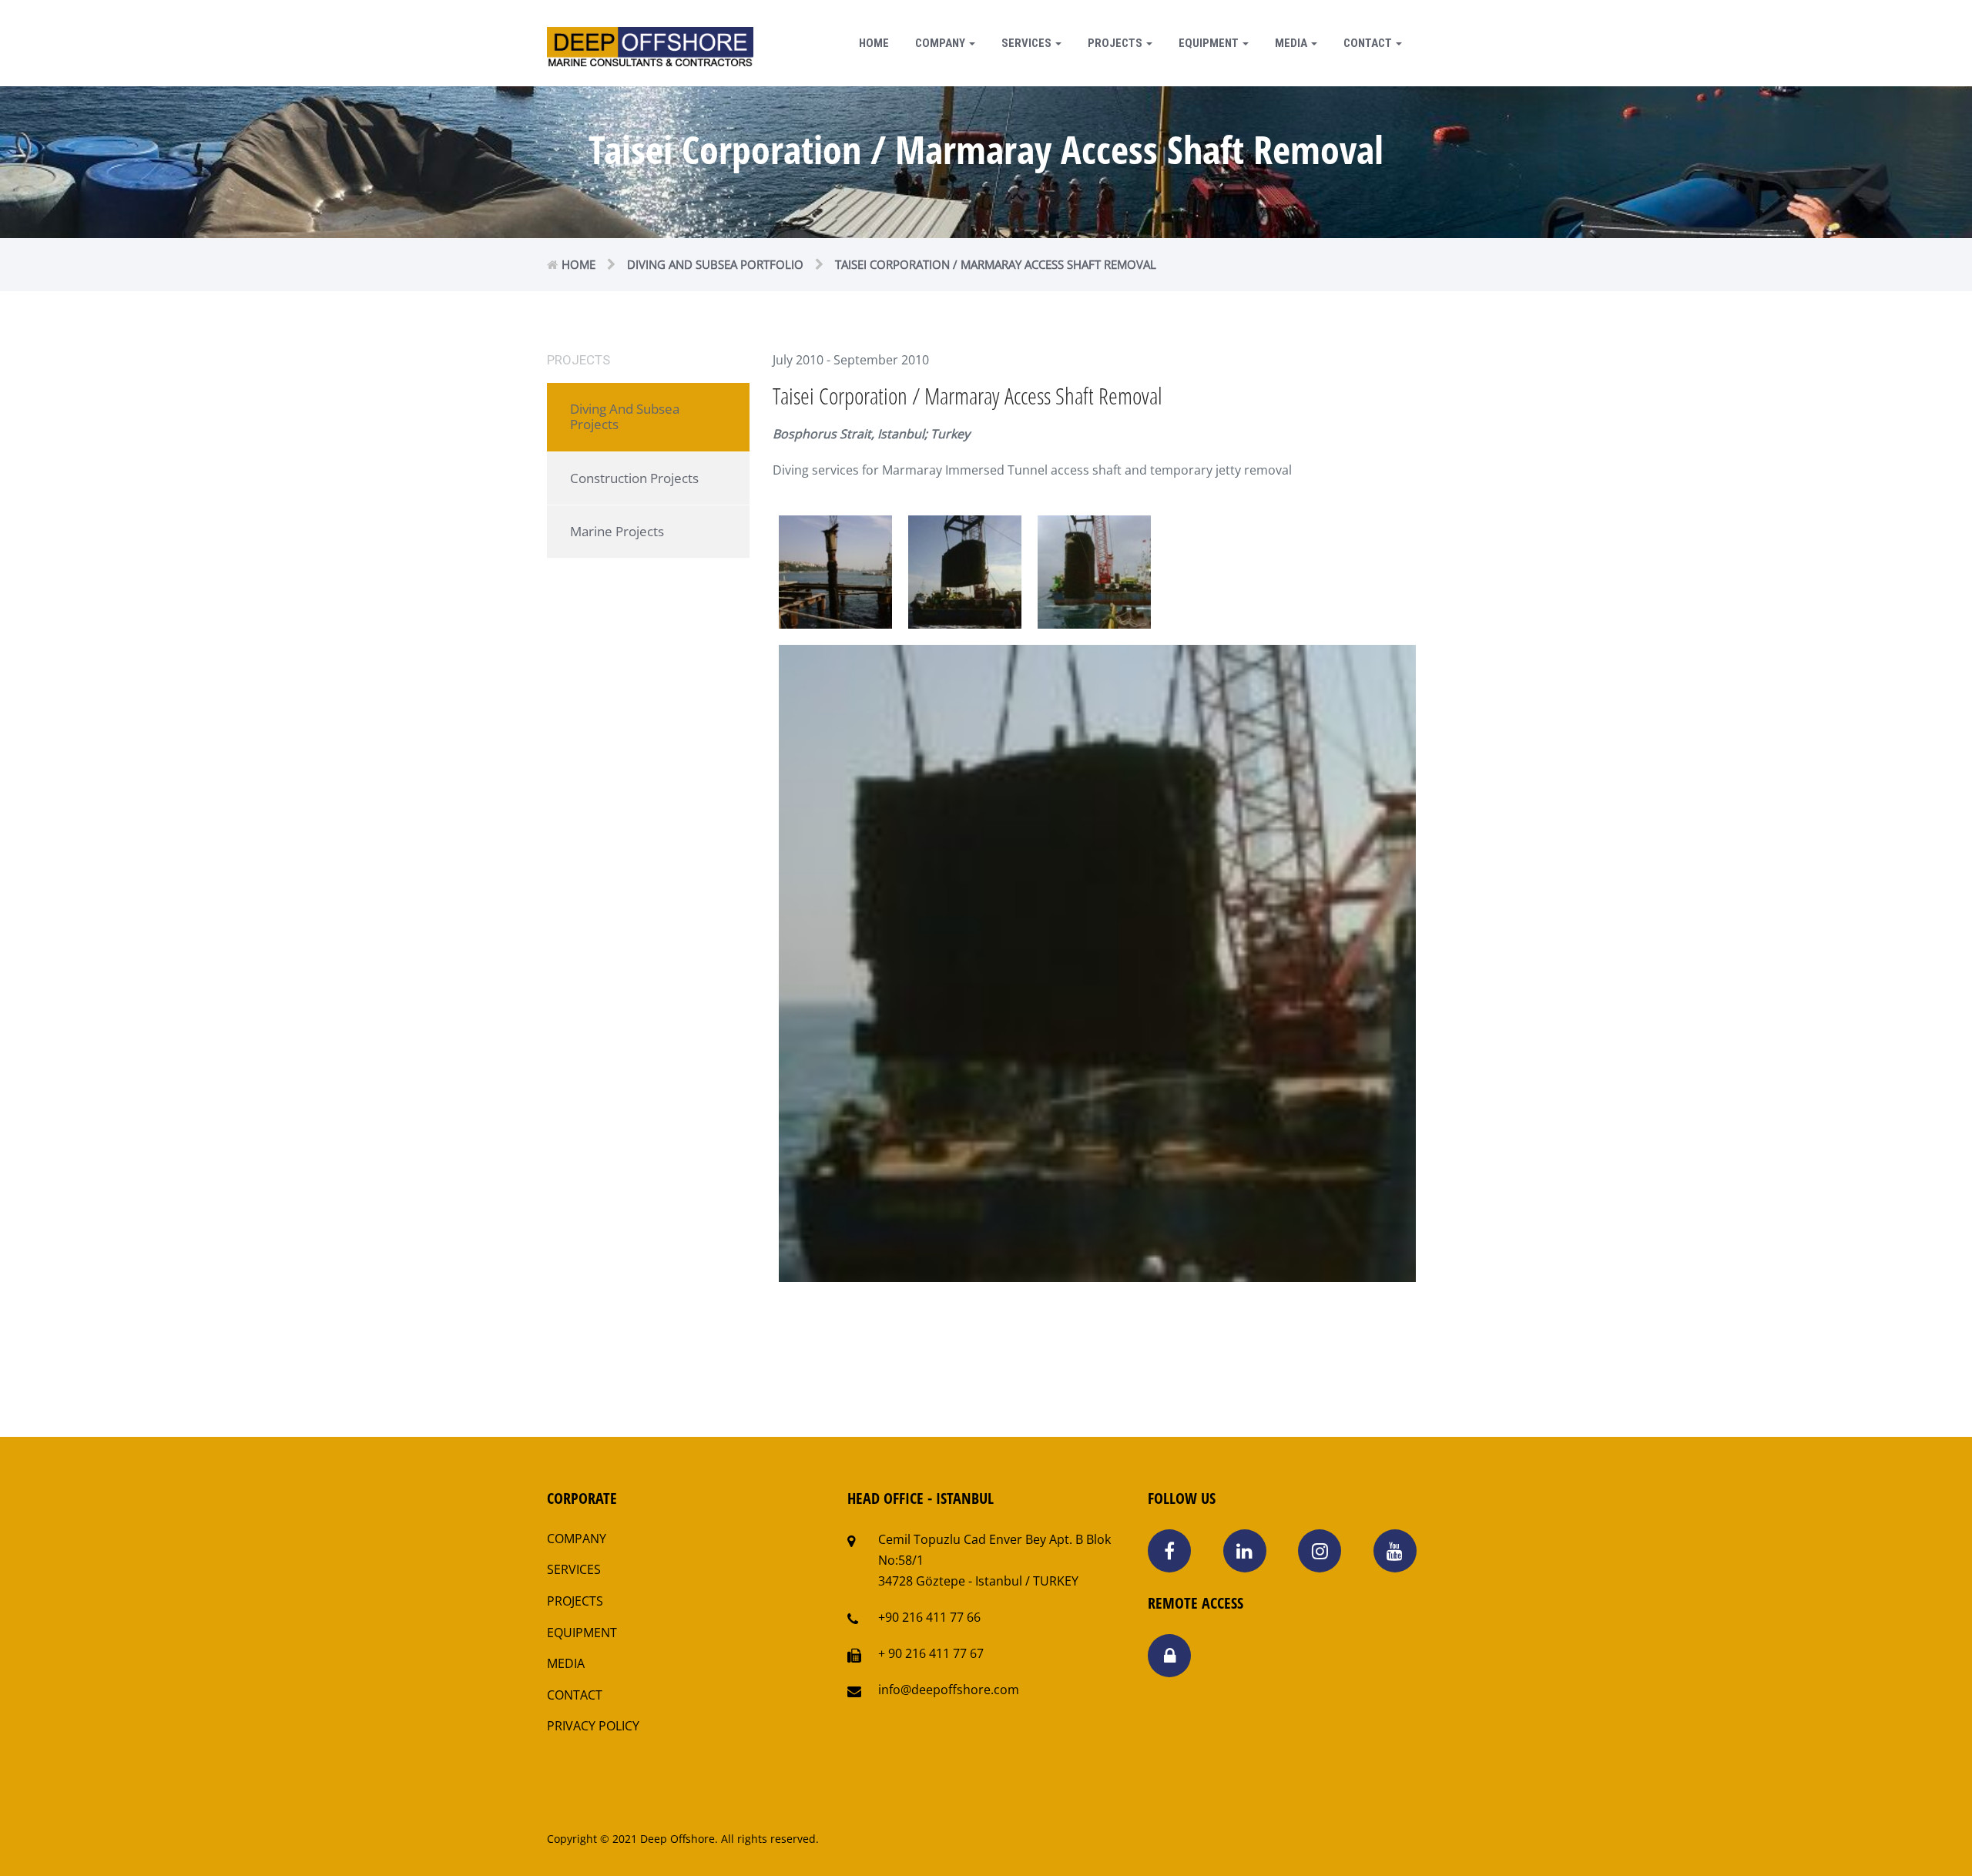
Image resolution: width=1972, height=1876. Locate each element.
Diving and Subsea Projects (625, 416)
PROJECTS (575, 1601)
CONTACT (575, 1695)
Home (874, 43)
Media (1292, 43)
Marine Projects (617, 531)
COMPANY (941, 43)
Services (1028, 43)
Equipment (1210, 43)
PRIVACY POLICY (593, 1726)
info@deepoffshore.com (949, 1690)
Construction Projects (634, 478)
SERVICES (574, 1569)
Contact (1369, 43)
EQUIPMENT (582, 1633)
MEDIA (566, 1663)
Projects (1116, 43)
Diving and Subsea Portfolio (715, 264)
